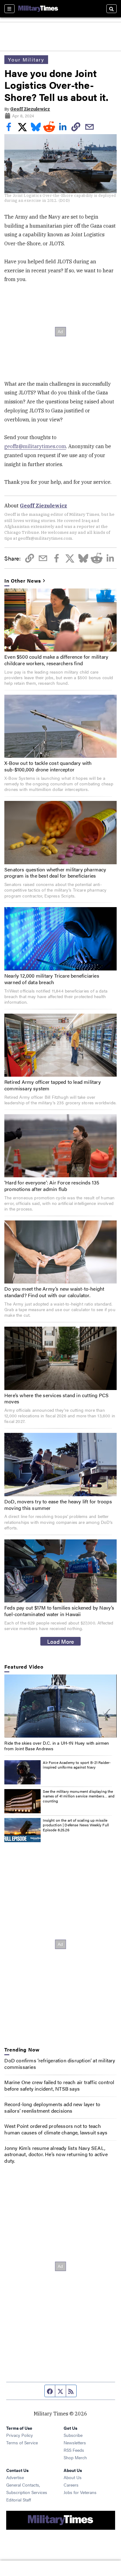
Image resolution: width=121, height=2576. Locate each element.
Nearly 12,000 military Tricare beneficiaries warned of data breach (52, 979)
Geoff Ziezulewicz (30, 109)
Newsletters (75, 2442)
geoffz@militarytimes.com (35, 446)
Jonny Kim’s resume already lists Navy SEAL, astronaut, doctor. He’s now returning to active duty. (56, 2154)
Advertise (15, 2477)
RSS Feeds (74, 2450)
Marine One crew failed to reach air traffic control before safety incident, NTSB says (59, 2085)
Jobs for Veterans (80, 2492)
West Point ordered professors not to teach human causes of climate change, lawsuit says (56, 2129)
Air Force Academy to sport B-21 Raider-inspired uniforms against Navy (77, 1765)
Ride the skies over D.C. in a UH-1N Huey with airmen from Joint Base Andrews (57, 1746)
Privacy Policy (20, 2435)
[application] (60, 1706)
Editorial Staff (19, 2500)
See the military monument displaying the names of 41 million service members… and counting (79, 1796)
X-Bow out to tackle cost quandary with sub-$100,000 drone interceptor (48, 766)
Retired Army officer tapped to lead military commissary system (53, 1085)
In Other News (23, 581)
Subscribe (73, 2435)
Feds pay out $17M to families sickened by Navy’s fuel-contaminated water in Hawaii (59, 1611)
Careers (71, 2485)
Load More (61, 1641)
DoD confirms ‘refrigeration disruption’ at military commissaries (60, 2064)
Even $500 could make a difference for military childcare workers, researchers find (56, 660)
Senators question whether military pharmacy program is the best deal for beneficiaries (55, 873)
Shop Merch (75, 2457)
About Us (73, 2477)
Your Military (26, 59)
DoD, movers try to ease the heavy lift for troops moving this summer (58, 1505)
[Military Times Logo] (38, 9)
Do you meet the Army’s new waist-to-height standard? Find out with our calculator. (54, 1292)
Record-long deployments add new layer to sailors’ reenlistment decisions (52, 2107)
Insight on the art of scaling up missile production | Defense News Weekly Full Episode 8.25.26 (76, 1825)
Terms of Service (22, 2442)
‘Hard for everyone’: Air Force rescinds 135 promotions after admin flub (52, 1186)
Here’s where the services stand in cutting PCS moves (56, 1398)
